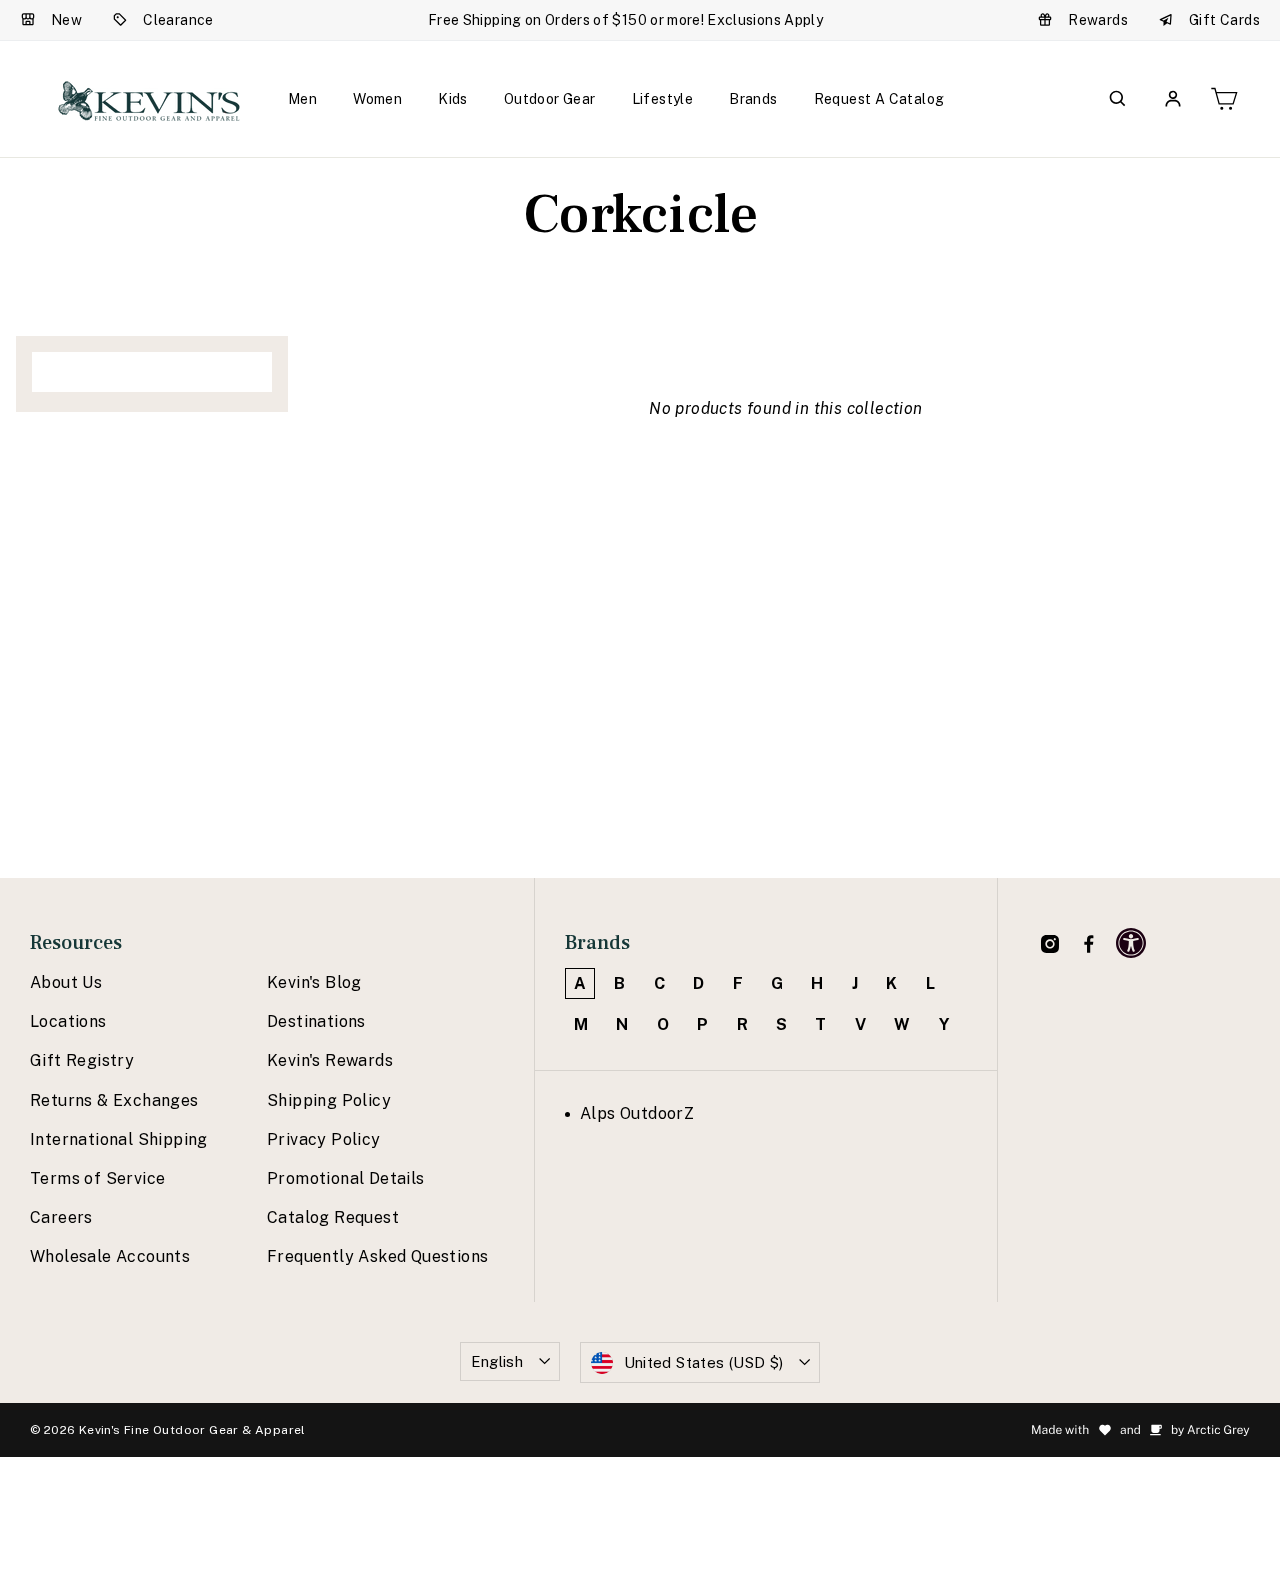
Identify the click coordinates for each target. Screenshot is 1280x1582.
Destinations (316, 1021)
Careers (61, 1217)
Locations (68, 1021)
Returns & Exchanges (114, 1100)
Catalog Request (333, 1217)
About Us (66, 982)
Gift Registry (82, 1060)
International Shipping (119, 1139)
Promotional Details (346, 1178)
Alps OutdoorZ (637, 1113)
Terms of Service (97, 1178)
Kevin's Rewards (330, 1060)
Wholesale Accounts (110, 1256)
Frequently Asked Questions (377, 1256)
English (497, 1361)
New (66, 20)
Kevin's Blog (314, 982)
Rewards (1098, 20)
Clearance (178, 20)
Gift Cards (1224, 20)
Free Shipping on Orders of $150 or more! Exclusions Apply (625, 20)
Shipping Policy (329, 1100)
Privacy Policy (324, 1139)
